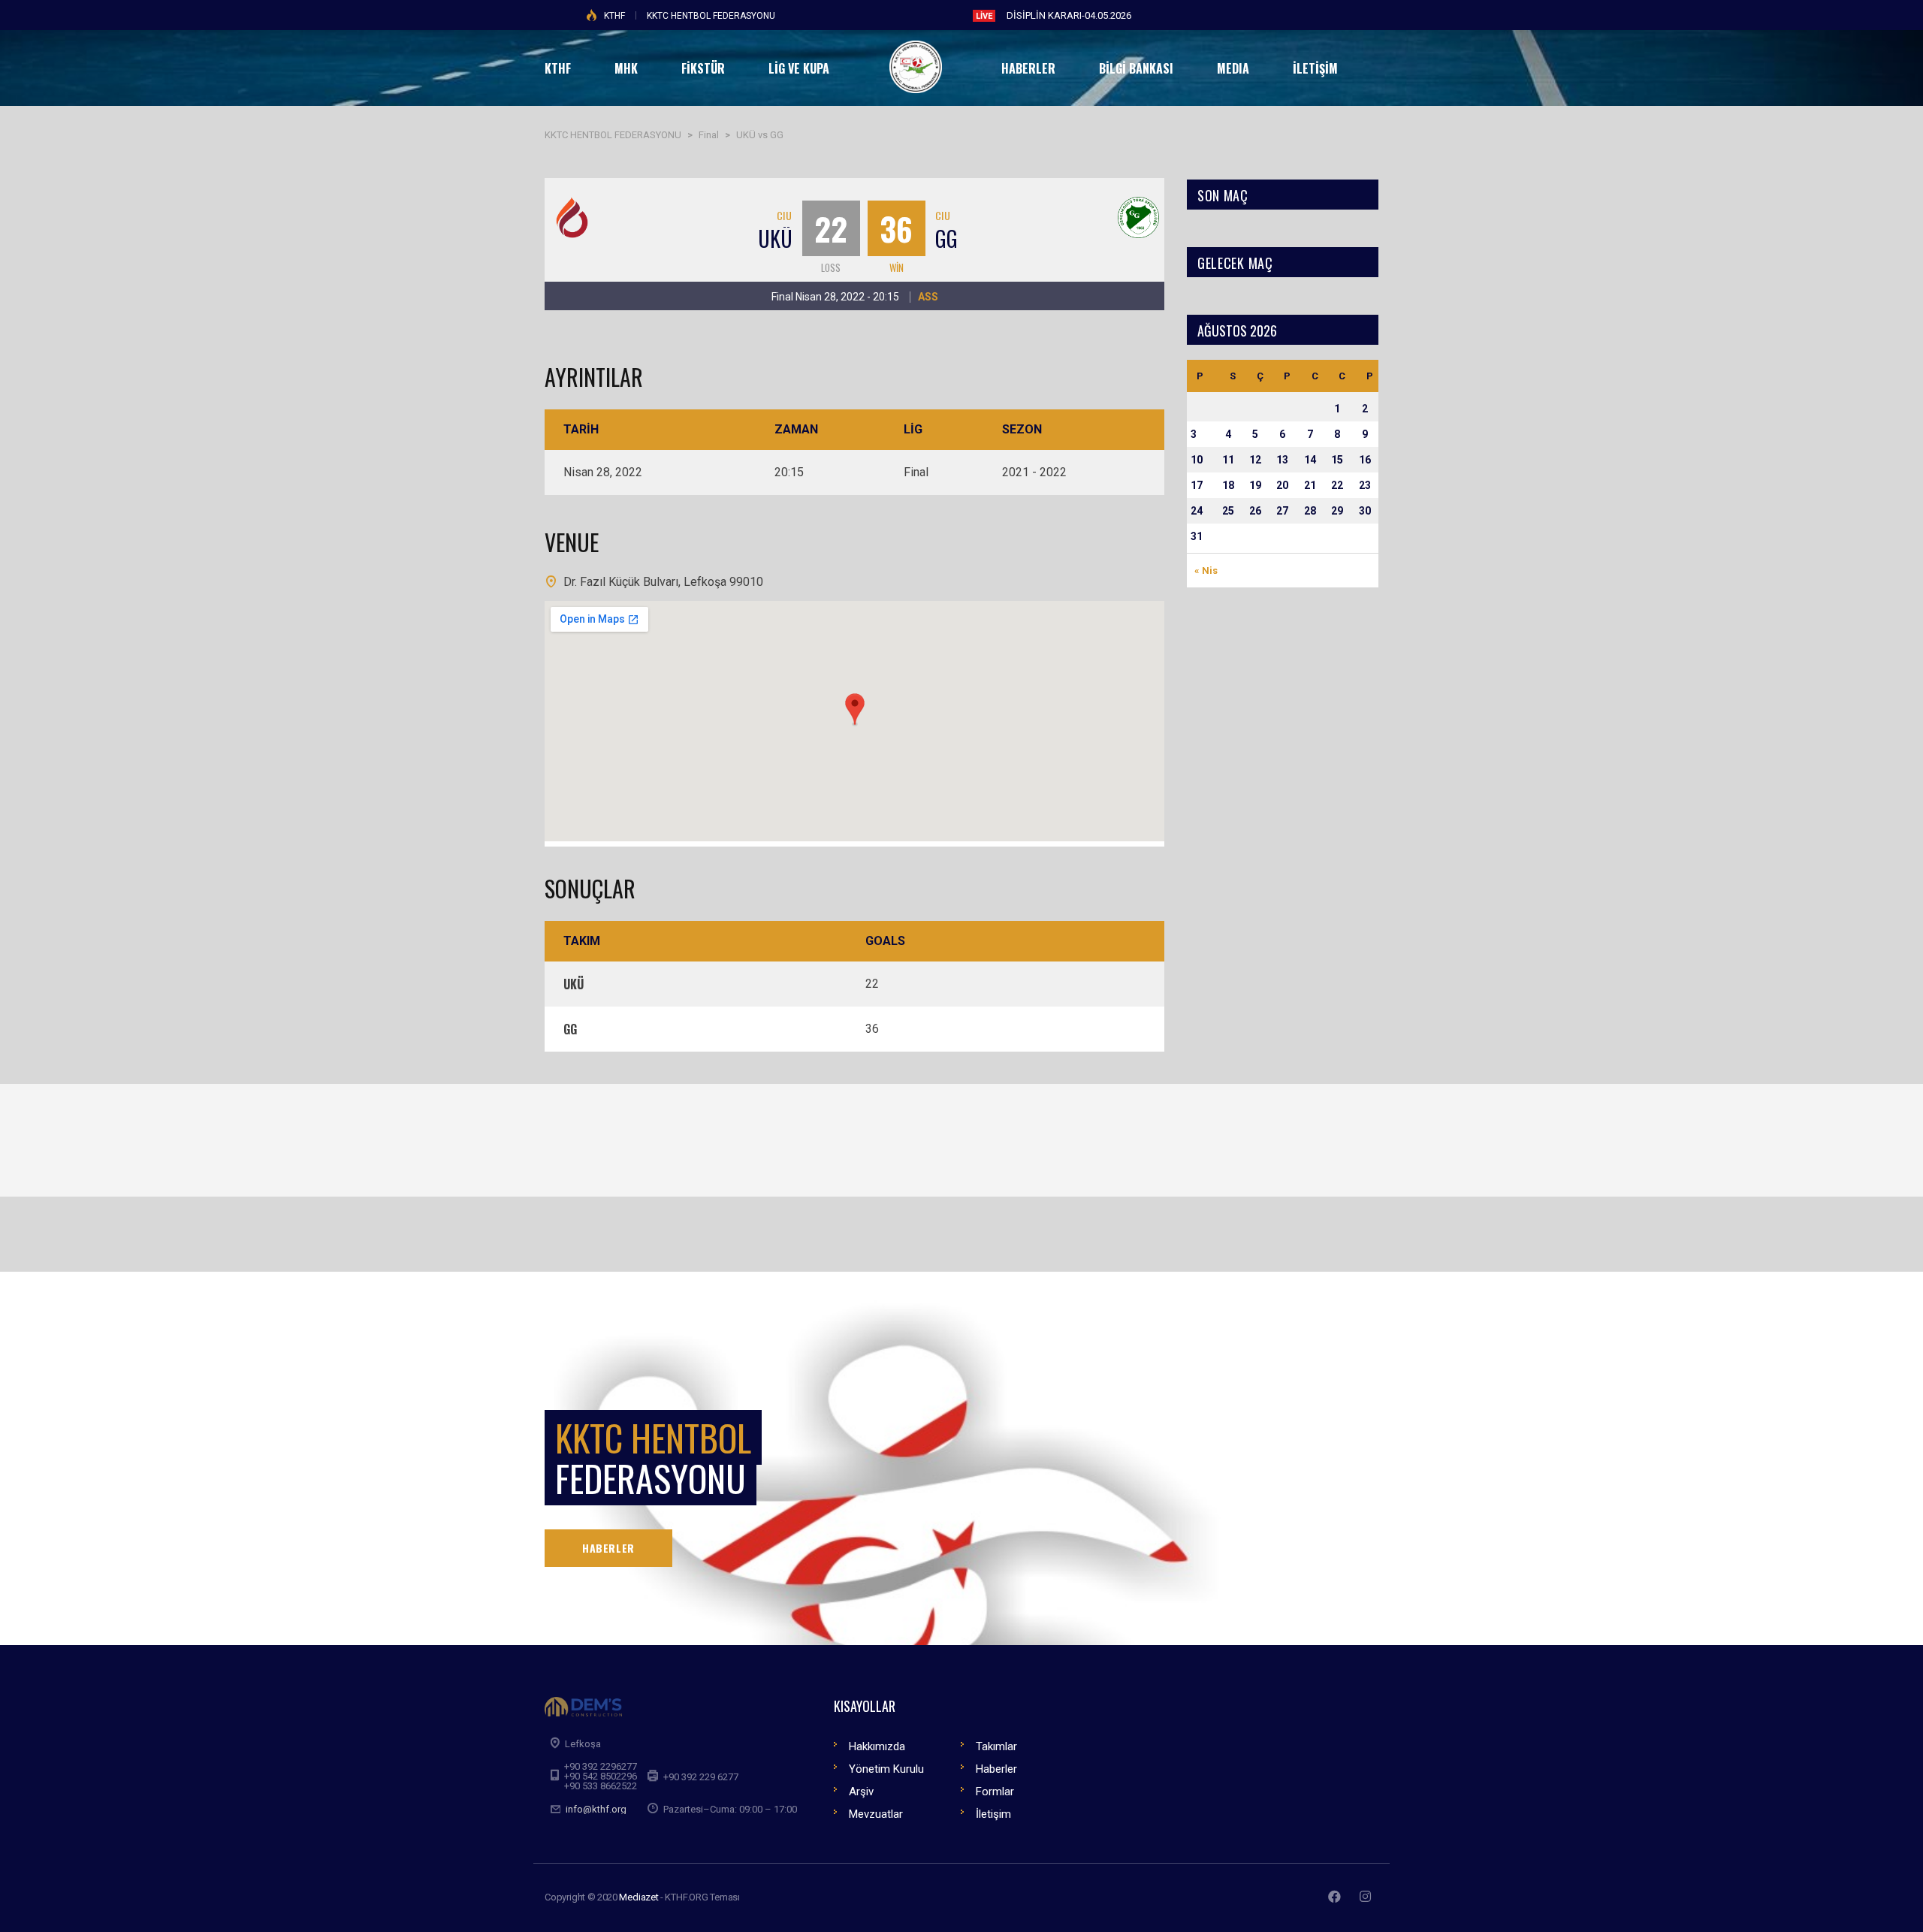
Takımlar (996, 1746)
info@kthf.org (596, 1809)
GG (946, 238)
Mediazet (638, 1897)
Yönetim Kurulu (886, 1769)
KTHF (614, 16)
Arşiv (861, 1792)
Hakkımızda (877, 1746)
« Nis (1206, 571)
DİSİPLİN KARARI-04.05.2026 (1069, 15)
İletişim (993, 1814)
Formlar (995, 1792)
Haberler (996, 1769)
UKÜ (775, 238)
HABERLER (608, 1548)
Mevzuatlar (876, 1814)
